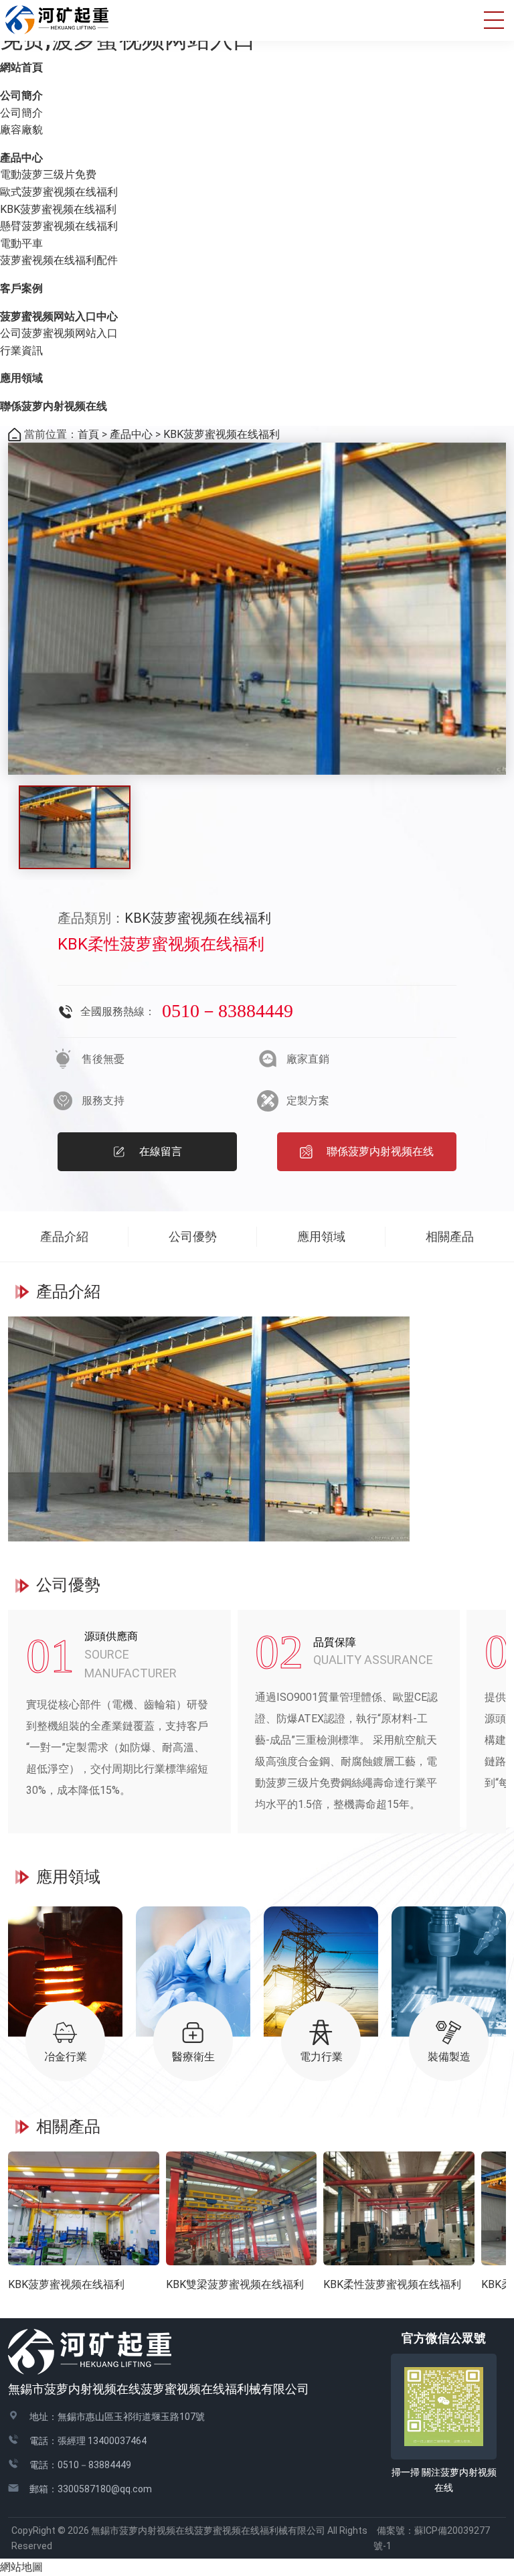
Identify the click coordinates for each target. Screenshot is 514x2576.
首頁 (88, 434)
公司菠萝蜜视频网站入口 (59, 333)
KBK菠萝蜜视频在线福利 (58, 209)
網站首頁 (21, 67)
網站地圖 (21, 2567)
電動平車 (21, 243)
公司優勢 (193, 1236)
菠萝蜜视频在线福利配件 (59, 260)
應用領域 (21, 378)
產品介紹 (64, 1236)
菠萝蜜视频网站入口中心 (59, 316)
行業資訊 (21, 351)
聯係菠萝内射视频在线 (54, 406)
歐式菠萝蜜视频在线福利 (59, 192)
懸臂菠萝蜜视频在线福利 (59, 226)
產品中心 (21, 158)
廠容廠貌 (21, 130)
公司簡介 (21, 95)
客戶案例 (21, 288)
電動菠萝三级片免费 (48, 174)
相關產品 (450, 1236)
